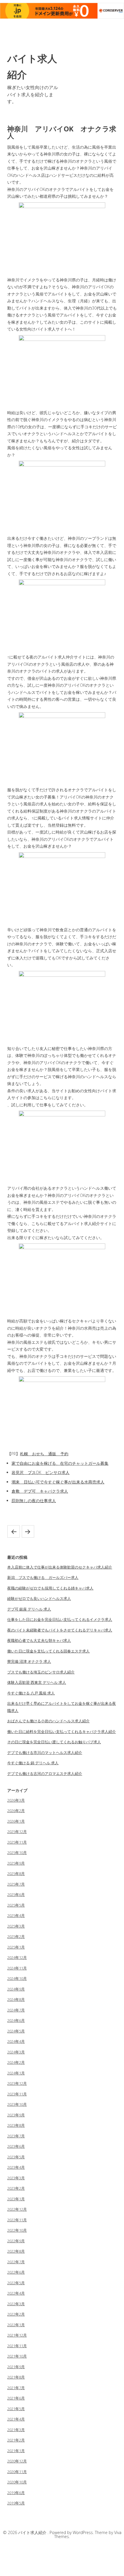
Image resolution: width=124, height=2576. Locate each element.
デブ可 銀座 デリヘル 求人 (29, 1609)
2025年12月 (17, 1832)
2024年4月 (16, 2041)
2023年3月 (16, 2178)
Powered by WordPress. (72, 2532)
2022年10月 (17, 2230)
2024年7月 (16, 2010)
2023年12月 (17, 2083)
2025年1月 (16, 1947)
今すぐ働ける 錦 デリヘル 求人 (33, 1763)
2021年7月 (16, 2388)
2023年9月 (16, 2115)
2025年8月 (16, 1874)
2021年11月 (17, 2346)
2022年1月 (16, 2325)
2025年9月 (16, 1863)
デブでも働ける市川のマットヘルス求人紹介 (45, 1752)
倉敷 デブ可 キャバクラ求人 (40, 1491)
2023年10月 (17, 2104)
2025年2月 (16, 1936)
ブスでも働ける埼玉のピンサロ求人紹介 (41, 1672)
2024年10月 (17, 1978)
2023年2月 (16, 2188)
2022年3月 (16, 2304)
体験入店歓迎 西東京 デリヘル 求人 (37, 1682)
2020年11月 (17, 2472)
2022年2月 (16, 2314)
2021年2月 (16, 2440)
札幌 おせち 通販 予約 (44, 1454)
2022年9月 (16, 2241)
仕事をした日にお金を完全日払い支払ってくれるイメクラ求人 (60, 1619)
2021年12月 (17, 2335)
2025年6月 (16, 1894)
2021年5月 (16, 2409)
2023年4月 (16, 2167)
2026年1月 (16, 1821)
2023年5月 (16, 2157)
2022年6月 (16, 2272)
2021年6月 (16, 2398)
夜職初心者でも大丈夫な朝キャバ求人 (39, 1640)
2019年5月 (16, 2503)
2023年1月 (16, 2199)
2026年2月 (16, 1811)
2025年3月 (16, 1926)
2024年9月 (16, 1989)
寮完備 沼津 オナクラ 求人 (29, 1661)
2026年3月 (16, 1800)
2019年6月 (16, 2493)
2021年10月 (17, 2356)
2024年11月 (17, 1968)
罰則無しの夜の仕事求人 (34, 1501)
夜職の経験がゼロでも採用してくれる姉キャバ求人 (50, 1588)
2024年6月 (16, 2020)
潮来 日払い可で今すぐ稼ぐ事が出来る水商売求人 (58, 1482)
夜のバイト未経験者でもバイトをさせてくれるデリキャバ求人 (60, 1630)
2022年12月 (17, 2209)
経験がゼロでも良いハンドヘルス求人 (39, 1598)
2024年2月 (16, 2062)
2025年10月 (17, 1853)
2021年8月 (16, 2377)
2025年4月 (16, 1915)
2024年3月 (16, 2052)
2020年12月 (17, 2461)
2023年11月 (17, 2094)
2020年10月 (17, 2482)
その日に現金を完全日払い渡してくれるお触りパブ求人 (54, 1742)
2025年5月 (16, 1905)
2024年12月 (17, 1957)
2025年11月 (17, 1842)
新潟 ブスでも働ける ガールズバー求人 (43, 1577)
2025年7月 (16, 1884)
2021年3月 (16, 2430)
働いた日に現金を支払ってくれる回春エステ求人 (48, 1651)
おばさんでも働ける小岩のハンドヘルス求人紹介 (48, 1721)
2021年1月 (16, 2451)
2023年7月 (16, 2136)
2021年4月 (16, 2419)
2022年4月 (16, 2293)
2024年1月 (16, 2073)
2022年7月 (16, 2262)
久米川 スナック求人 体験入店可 (28, 1531)
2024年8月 (16, 1999)
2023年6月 (16, 2146)
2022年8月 (16, 2251)
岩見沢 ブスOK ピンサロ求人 (41, 1472)
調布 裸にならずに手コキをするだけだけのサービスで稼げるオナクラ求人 (14, 1531)
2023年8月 (16, 2125)
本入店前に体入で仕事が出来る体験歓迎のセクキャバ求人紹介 (60, 1567)
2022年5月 (16, 2283)
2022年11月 (17, 2220)
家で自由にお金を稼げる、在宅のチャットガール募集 (60, 1463)
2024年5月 (16, 2031)
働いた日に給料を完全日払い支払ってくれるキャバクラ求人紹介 (62, 1732)
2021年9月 (16, 2367)
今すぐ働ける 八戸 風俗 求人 (31, 1693)
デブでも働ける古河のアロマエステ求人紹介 (45, 1773)
